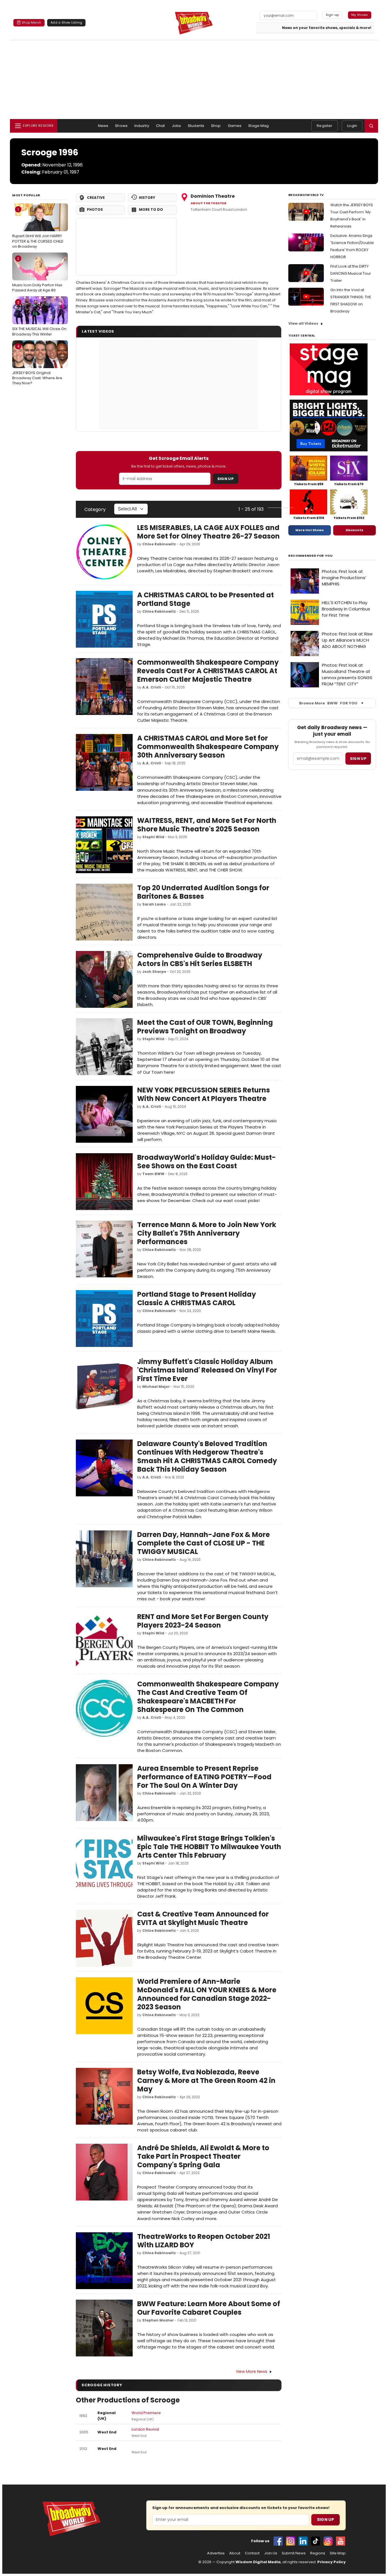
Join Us (271, 2553)
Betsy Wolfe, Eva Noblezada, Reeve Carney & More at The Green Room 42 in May (206, 2080)
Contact (252, 2553)
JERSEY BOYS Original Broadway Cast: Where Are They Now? (37, 365)
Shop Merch (32, 22)
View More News (252, 2371)
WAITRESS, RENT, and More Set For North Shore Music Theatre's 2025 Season (207, 825)
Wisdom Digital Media (258, 2562)
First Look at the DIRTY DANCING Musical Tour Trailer (351, 273)
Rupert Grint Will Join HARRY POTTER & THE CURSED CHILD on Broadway (38, 228)
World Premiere (146, 2413)
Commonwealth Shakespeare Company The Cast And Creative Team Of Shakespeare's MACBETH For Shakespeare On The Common (208, 1697)
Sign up (358, 759)
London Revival (145, 2429)
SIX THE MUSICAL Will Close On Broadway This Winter (39, 318)
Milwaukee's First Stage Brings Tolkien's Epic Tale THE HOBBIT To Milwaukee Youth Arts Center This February (209, 1847)
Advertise (216, 2553)
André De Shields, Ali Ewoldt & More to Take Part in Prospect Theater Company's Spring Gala (203, 2156)
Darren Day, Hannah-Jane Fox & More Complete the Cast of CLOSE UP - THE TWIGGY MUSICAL (204, 1543)
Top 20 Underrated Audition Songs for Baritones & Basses (203, 892)
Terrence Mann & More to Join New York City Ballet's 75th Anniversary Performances (207, 1233)
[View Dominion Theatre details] (126, 247)
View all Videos (303, 323)
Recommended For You (311, 556)
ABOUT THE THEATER (208, 203)
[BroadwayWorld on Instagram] (291, 2541)
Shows (121, 126)
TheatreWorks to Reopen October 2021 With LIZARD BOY (204, 2241)
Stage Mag (258, 126)
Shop (216, 126)
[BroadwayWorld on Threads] (328, 2541)
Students (196, 126)
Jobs (177, 126)
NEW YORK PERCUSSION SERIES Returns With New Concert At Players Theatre (204, 1094)
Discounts (354, 530)
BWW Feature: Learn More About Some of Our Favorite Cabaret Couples (209, 2308)
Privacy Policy (331, 2562)
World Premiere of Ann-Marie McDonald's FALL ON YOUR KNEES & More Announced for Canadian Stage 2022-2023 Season (207, 1994)
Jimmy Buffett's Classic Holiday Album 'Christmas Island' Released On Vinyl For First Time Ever (207, 1370)
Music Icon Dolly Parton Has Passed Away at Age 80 (37, 274)
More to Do (151, 209)
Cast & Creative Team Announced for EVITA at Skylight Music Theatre (203, 1918)
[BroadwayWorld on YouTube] (341, 2541)
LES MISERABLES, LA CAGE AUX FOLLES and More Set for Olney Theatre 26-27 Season (208, 532)
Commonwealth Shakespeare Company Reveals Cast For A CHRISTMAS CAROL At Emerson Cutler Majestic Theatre (208, 671)
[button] (371, 126)
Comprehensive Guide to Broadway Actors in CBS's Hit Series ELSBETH (200, 959)
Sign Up (226, 479)
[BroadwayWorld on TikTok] (316, 2541)
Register (325, 126)
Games (235, 126)
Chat (160, 126)
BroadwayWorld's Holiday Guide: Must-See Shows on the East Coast (206, 1162)
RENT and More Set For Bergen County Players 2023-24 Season (203, 1621)
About (235, 2553)
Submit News (294, 2553)
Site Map (338, 2553)
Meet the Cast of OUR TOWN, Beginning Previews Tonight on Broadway (205, 1027)
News (103, 126)
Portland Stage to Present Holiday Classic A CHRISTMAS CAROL (197, 1299)
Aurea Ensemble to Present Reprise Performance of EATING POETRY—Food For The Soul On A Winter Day (204, 1777)
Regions (318, 2553)
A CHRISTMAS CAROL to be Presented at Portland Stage (206, 599)
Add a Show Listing (66, 22)
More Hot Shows (310, 530)
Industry (142, 126)
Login (352, 126)
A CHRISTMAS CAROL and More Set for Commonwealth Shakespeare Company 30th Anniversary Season (208, 747)
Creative (96, 198)
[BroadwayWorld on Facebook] (278, 2541)
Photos (95, 209)
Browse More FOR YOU (328, 703)
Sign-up (332, 15)
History (147, 198)
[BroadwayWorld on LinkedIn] (303, 2541)
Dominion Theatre (213, 196)
